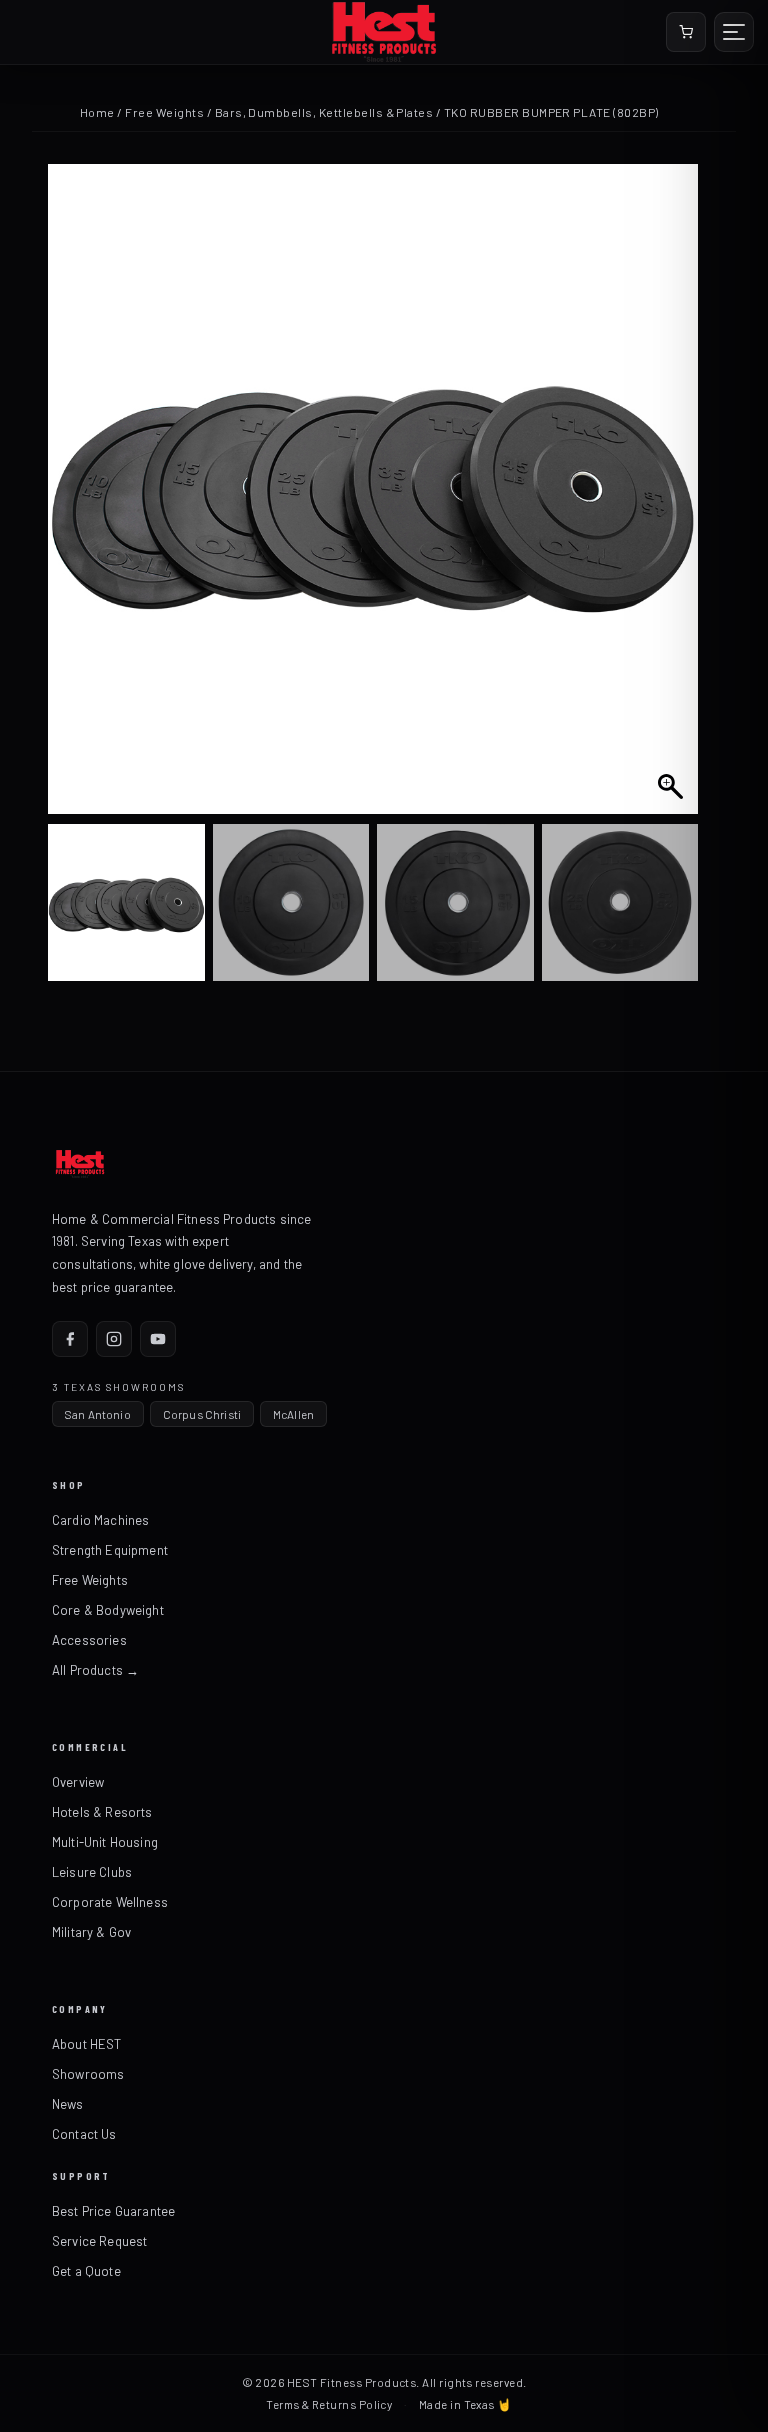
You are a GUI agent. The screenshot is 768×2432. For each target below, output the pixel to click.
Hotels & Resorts (102, 1812)
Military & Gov (91, 1932)
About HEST (87, 2044)
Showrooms (88, 2074)
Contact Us (84, 2134)
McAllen (293, 1414)
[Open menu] (734, 32)
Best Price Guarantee (113, 2211)
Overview (78, 1782)
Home (97, 112)
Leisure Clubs (92, 1872)
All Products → (95, 1670)
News (68, 2104)
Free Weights (164, 112)
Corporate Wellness (110, 1902)
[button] (673, 499)
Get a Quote (86, 2271)
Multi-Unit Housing (105, 1842)
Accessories (89, 1640)
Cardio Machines (100, 1520)
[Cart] (686, 32)
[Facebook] (70, 1339)
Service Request (99, 2241)
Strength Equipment (110, 1550)
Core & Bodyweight (108, 1610)
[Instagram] (114, 1339)
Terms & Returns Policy (329, 2404)
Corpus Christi (202, 1414)
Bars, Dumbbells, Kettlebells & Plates (324, 112)
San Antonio (98, 1414)
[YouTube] (158, 1339)
